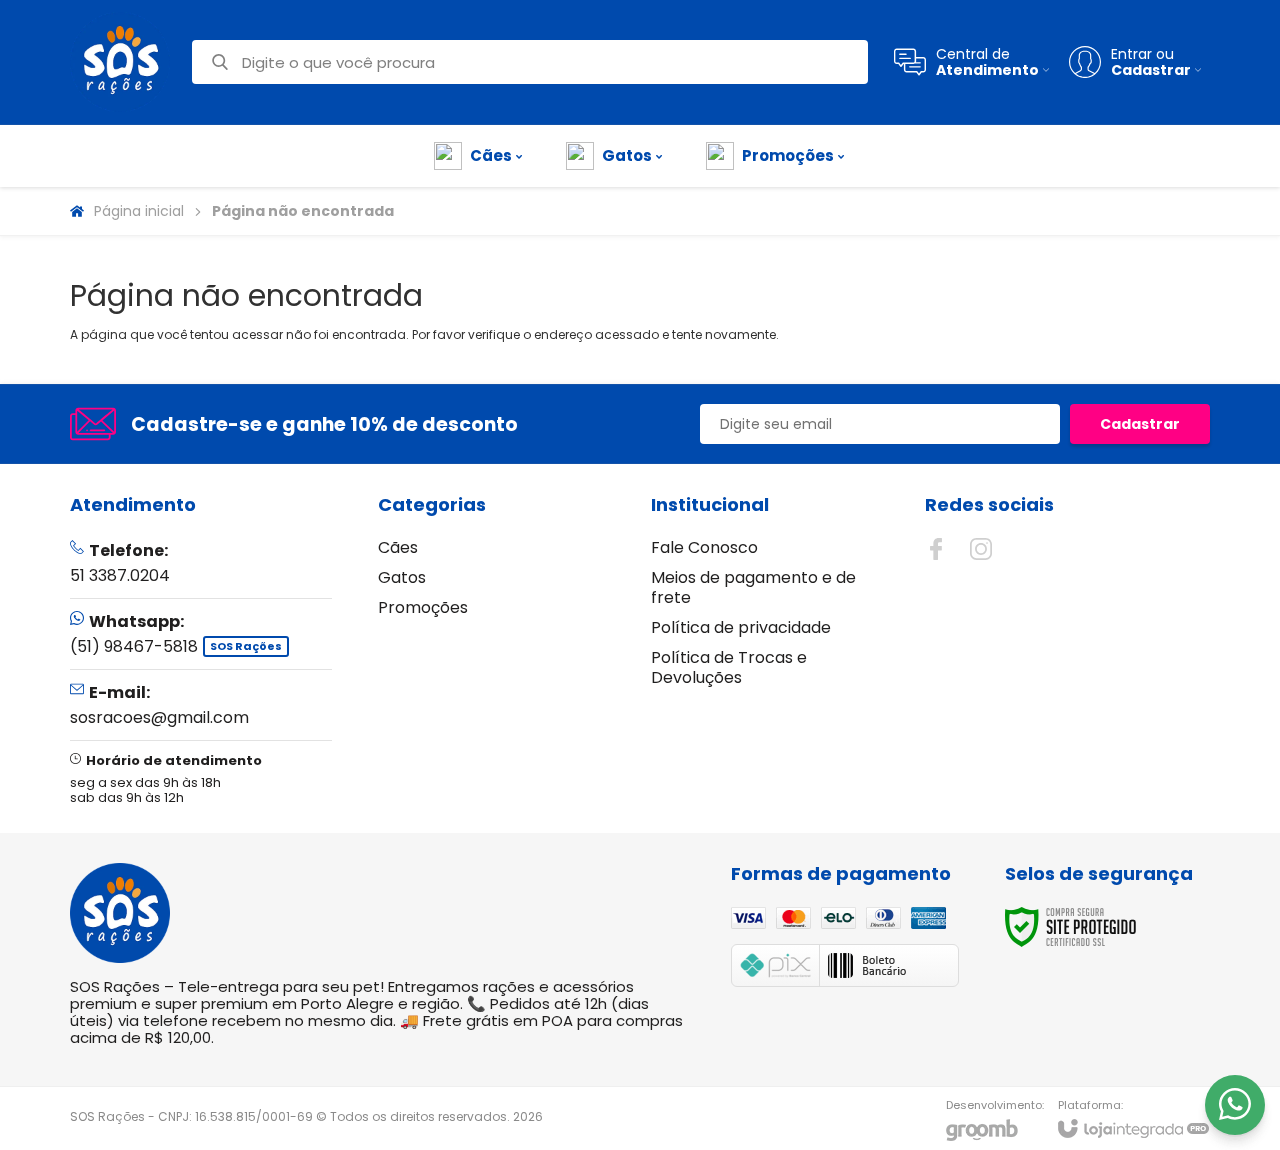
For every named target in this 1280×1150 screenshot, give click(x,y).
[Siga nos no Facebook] (936, 549)
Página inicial (139, 211)
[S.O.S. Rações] (120, 62)
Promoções (423, 607)
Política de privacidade (741, 627)
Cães (398, 547)
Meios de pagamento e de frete (753, 587)
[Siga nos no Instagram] (981, 549)
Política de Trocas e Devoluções (729, 667)
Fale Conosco (704, 547)
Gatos (402, 577)
